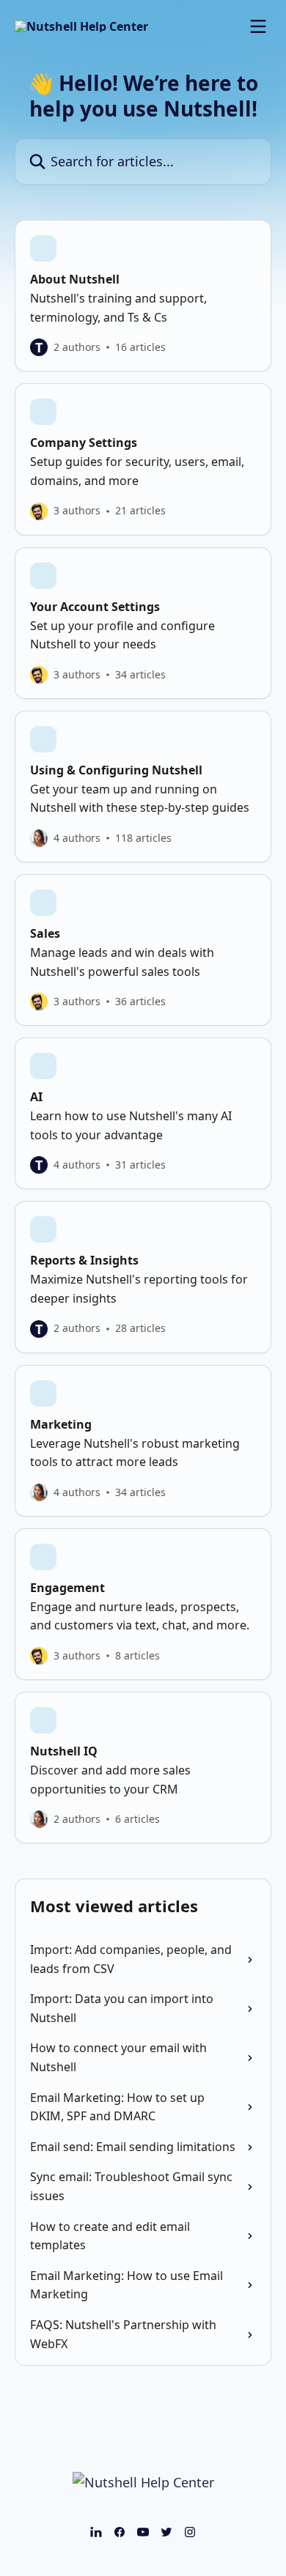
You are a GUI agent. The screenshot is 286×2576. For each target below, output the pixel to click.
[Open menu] (258, 26)
